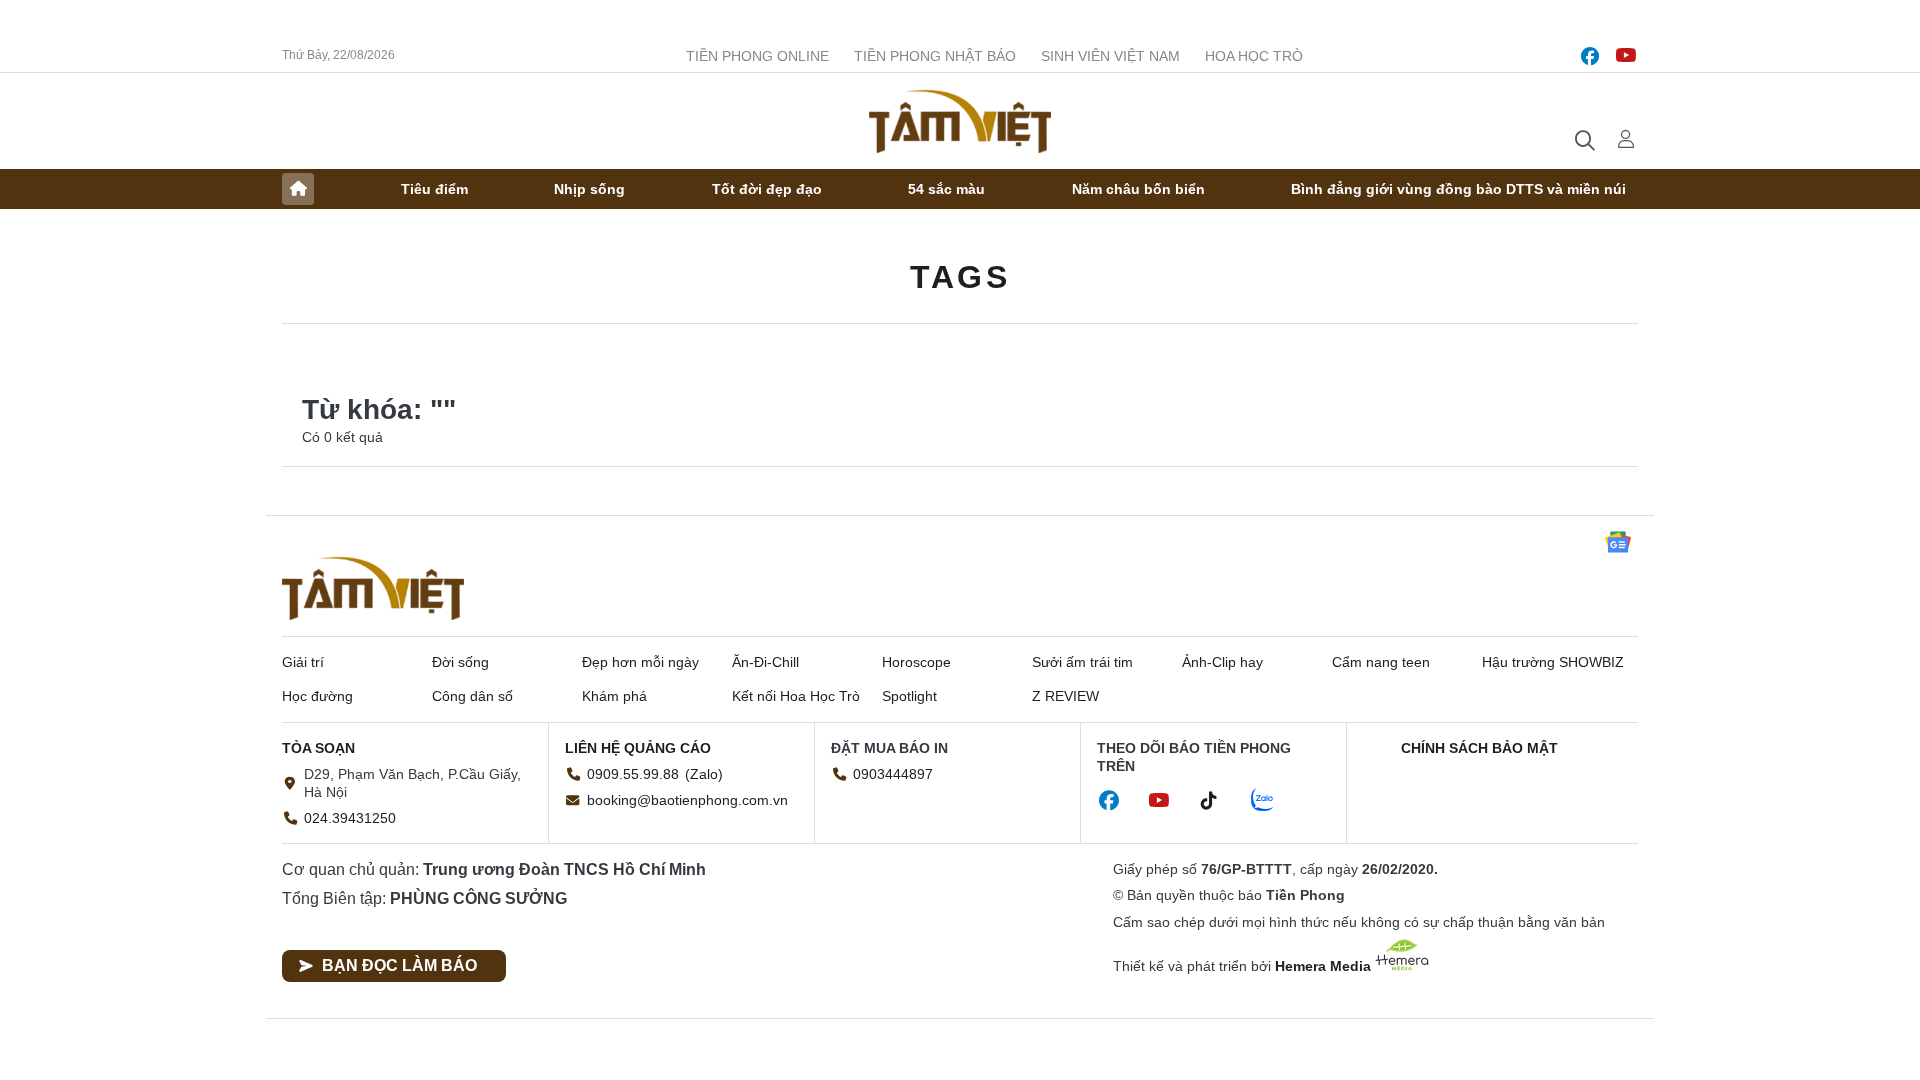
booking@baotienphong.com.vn (687, 800)
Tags (960, 277)
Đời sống (460, 662)
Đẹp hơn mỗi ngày (640, 662)
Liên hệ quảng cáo (638, 748)
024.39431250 (350, 818)
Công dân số (472, 696)
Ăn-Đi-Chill (765, 662)
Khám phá (614, 696)
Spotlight (909, 696)
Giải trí (303, 662)
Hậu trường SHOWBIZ (1553, 662)
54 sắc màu (946, 189)
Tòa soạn (318, 748)
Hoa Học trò (1254, 56)
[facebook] (1590, 56)
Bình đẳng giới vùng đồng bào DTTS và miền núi (1458, 189)
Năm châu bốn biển (1138, 189)
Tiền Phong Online (757, 56)
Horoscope (916, 662)
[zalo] (1273, 801)
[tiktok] (1219, 801)
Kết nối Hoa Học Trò (796, 696)
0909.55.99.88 (633, 774)
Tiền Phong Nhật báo (935, 56)
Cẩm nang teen (1381, 662)
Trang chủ (298, 189)
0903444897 (893, 774)
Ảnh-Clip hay (1222, 662)
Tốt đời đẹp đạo (767, 189)
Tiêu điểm (434, 189)
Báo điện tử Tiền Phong (960, 121)
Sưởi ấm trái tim (1082, 662)
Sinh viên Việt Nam (1110, 56)
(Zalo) (704, 774)
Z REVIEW (1065, 696)
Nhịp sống (589, 189)
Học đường (317, 696)
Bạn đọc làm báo (399, 965)
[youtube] (1626, 56)
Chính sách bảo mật (1479, 748)
